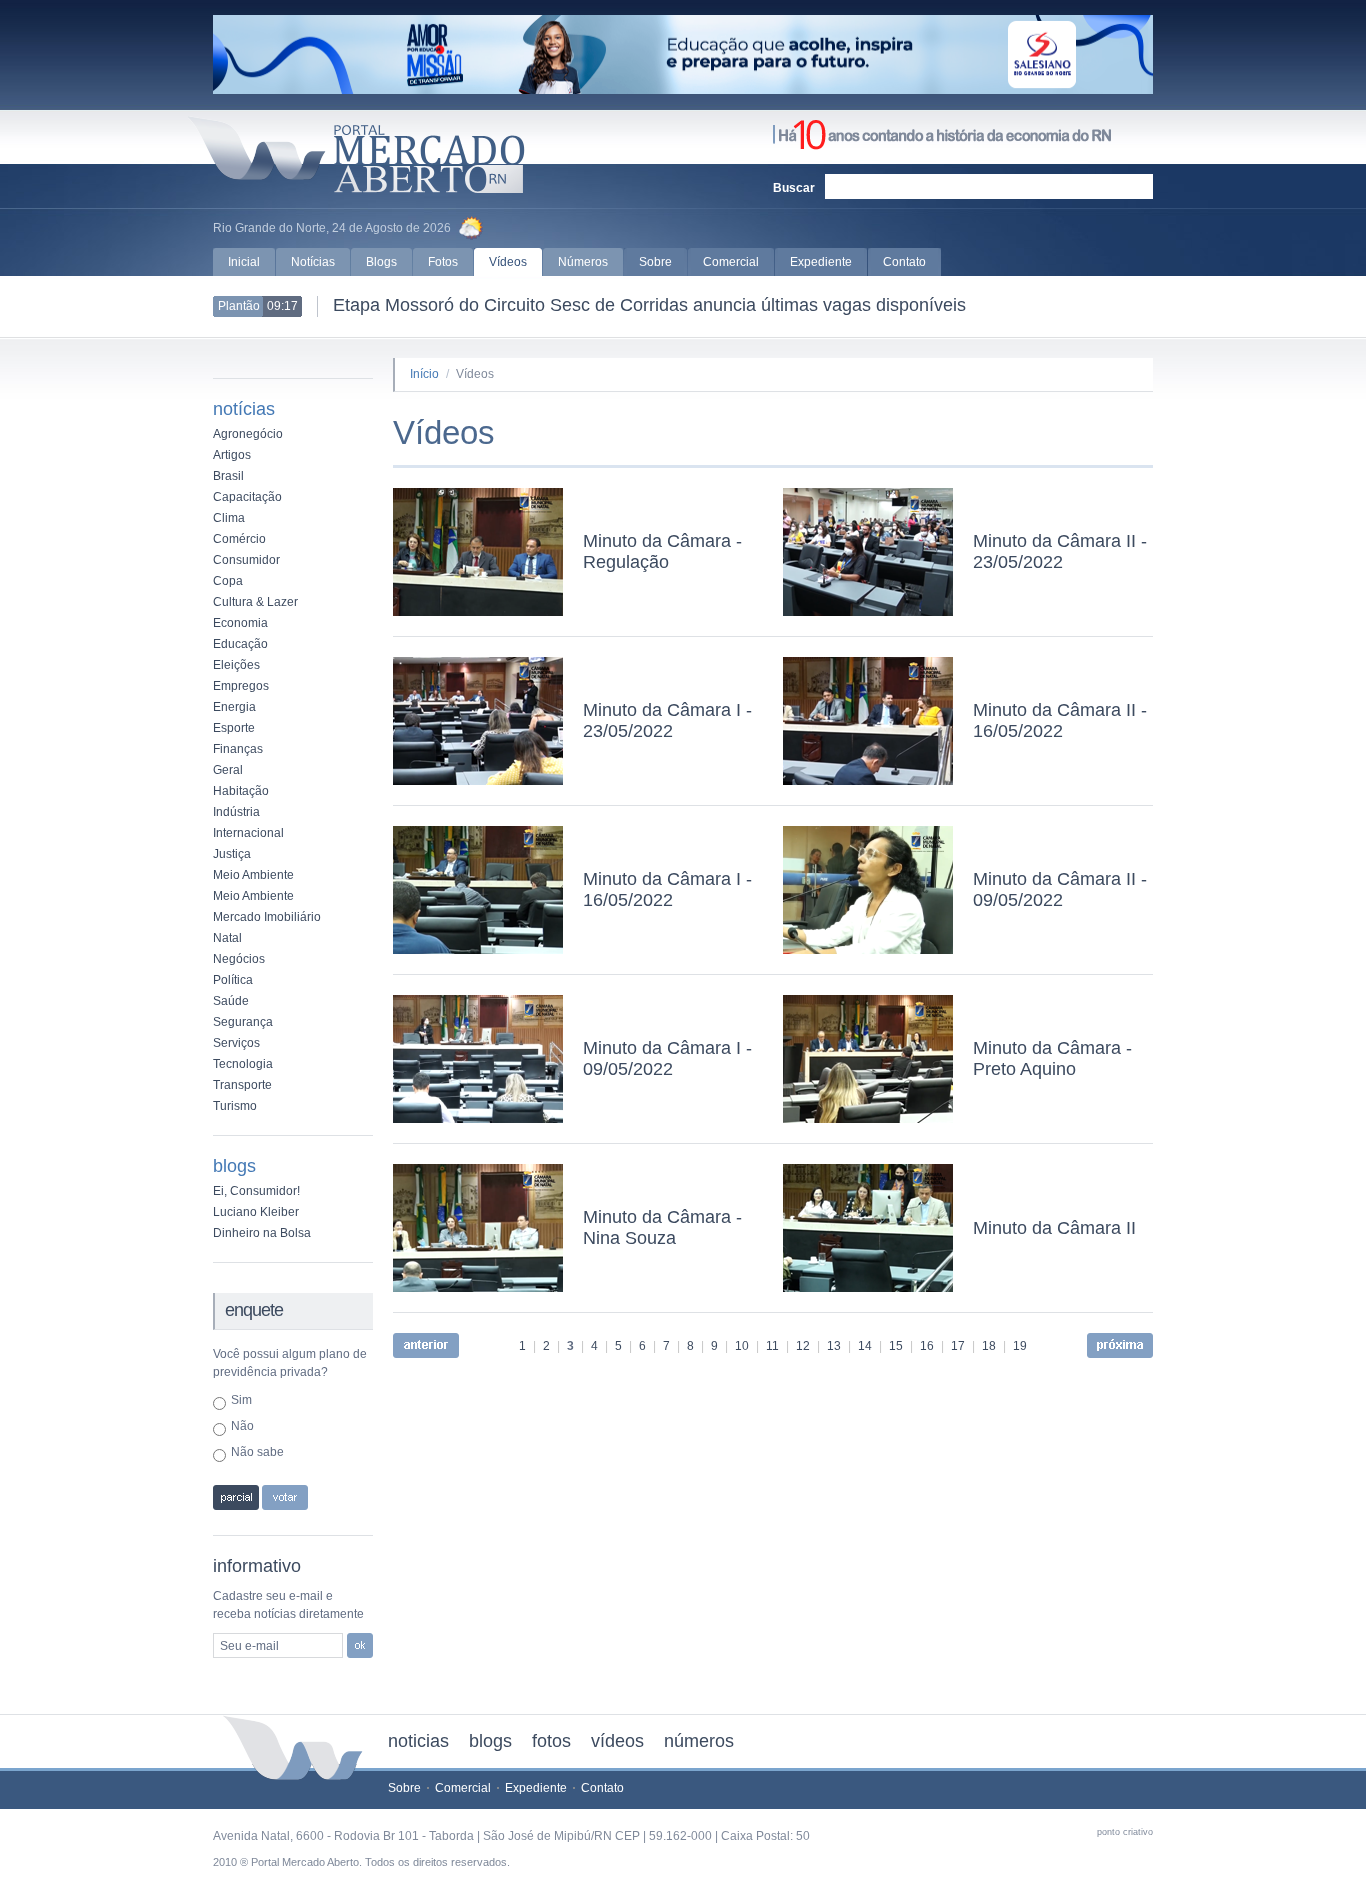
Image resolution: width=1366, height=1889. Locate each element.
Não (242, 1426)
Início (424, 374)
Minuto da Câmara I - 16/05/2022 (667, 889)
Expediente (821, 262)
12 (803, 1346)
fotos (551, 1741)
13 (834, 1346)
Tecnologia (243, 1064)
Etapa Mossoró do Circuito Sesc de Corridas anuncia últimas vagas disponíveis (649, 305)
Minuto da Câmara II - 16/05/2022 (1060, 720)
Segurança (243, 1022)
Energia (234, 707)
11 (772, 1346)
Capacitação (247, 497)
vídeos (617, 1741)
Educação (240, 644)
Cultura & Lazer (255, 602)
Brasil (228, 476)
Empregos (241, 686)
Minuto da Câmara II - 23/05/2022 (1060, 551)
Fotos (443, 262)
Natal (227, 938)
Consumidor (246, 560)
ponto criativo (1125, 1832)
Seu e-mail (249, 1646)
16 (927, 1346)
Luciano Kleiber (256, 1212)
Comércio (239, 539)
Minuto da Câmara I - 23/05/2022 (667, 720)
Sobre (655, 262)
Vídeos (508, 262)
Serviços (236, 1043)
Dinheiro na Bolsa (262, 1233)
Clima (229, 518)
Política (233, 980)
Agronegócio (248, 434)
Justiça (232, 854)
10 (742, 1346)
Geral (228, 770)
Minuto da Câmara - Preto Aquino (1052, 1058)
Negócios (239, 959)
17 (958, 1346)
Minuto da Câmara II (1054, 1228)
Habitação (241, 791)
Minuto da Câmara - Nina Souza (662, 1227)
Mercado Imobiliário (267, 917)
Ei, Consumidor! (256, 1191)
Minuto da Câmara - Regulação (662, 551)
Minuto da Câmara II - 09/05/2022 (1060, 889)
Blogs (381, 262)
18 (989, 1346)
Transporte (242, 1085)
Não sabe (257, 1452)
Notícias (313, 262)
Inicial (244, 262)
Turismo (235, 1106)
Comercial (731, 262)
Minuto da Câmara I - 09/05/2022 (667, 1058)
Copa (228, 581)
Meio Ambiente (253, 875)
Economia (240, 623)
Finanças (238, 749)
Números (583, 262)
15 (896, 1346)
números (699, 1741)
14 (865, 1346)
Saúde (231, 1001)
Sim (241, 1400)
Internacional (248, 833)
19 (1020, 1346)
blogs (490, 1741)
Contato (904, 262)
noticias (418, 1741)
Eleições (236, 665)
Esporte (234, 728)
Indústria (236, 812)
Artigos (232, 455)
